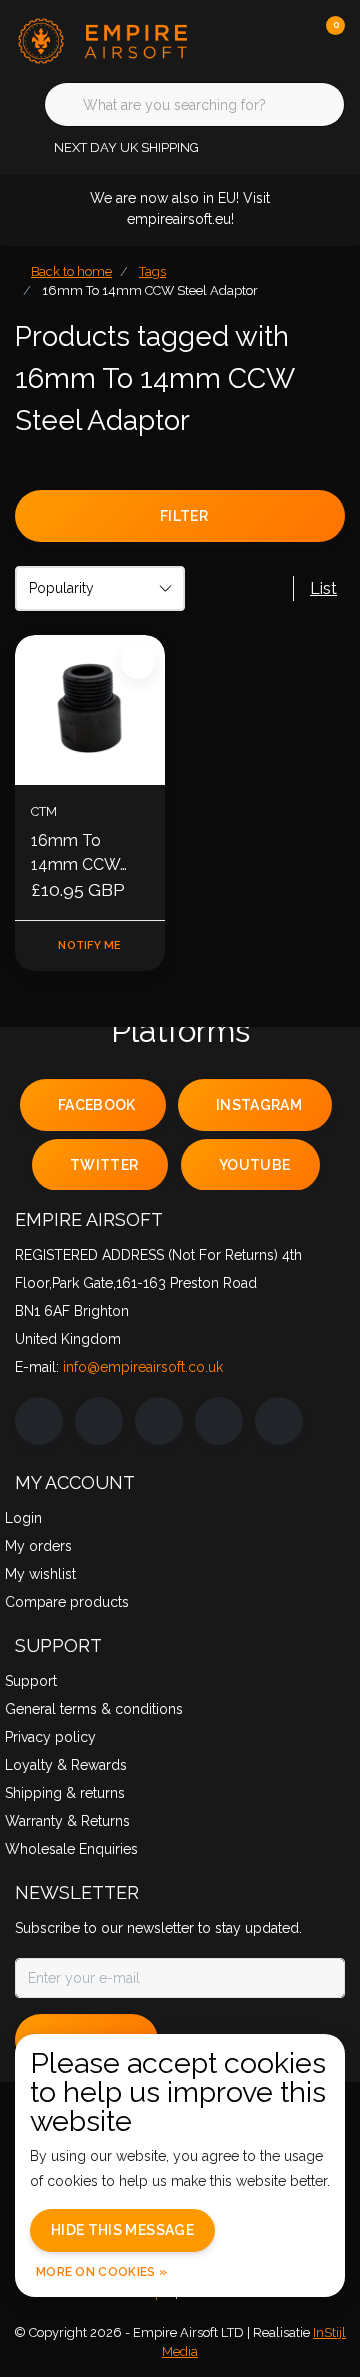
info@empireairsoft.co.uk (143, 1367)
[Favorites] (288, 40)
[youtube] (219, 1421)
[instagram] (99, 1421)
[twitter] (159, 1421)
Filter (184, 516)
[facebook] (39, 1421)
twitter (104, 1165)
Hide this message (122, 2230)
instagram (259, 1105)
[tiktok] (279, 1421)
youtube (254, 1165)
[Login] (250, 40)
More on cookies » (101, 2272)
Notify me (89, 945)
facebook (97, 1105)
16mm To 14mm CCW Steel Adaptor (82, 854)
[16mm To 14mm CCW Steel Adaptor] (90, 710)
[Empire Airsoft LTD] (105, 39)
